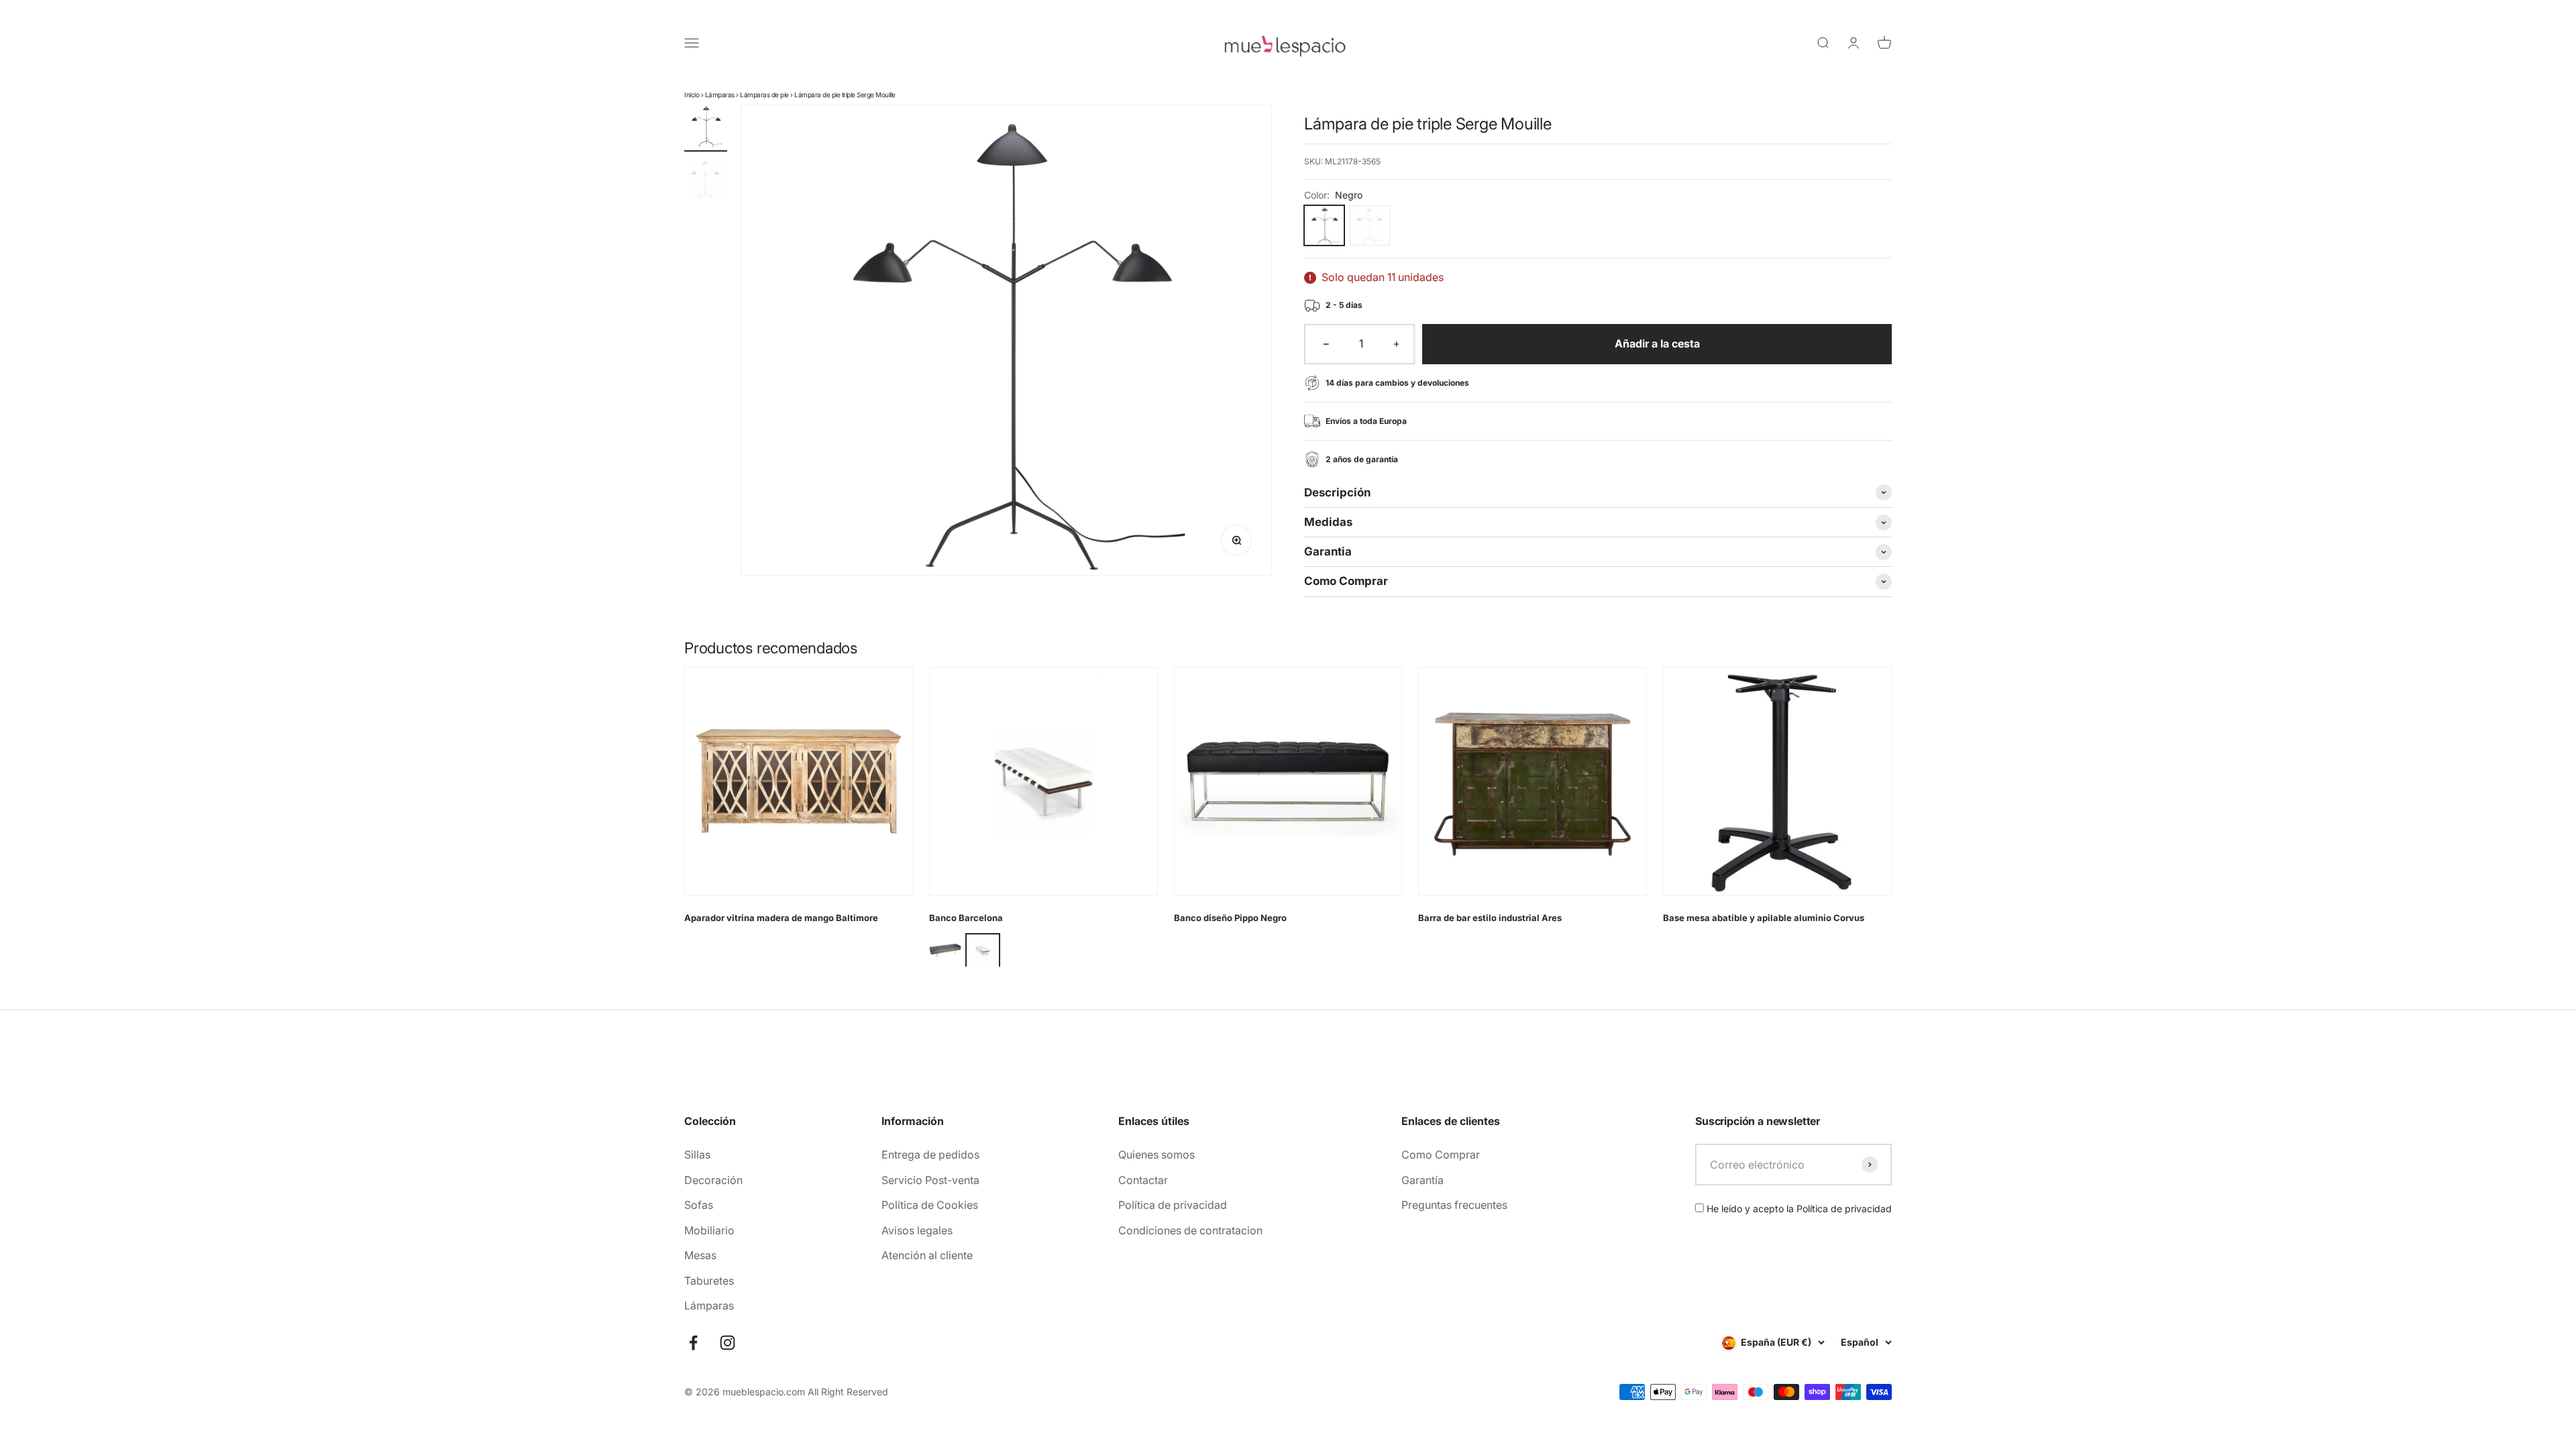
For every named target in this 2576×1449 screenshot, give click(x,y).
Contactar (1143, 1180)
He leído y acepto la (1798, 1209)
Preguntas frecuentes (1454, 1205)
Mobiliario (709, 1230)
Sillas (697, 1155)
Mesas (700, 1255)
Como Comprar (1441, 1155)
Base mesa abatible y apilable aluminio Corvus (1764, 918)
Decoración (713, 1180)
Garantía (1423, 1180)
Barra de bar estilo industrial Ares (1490, 918)
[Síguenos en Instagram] (728, 1343)
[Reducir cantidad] (1326, 344)
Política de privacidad (1173, 1205)
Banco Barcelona (966, 918)
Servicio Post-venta (930, 1180)
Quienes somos (1157, 1155)
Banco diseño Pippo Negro (1230, 918)
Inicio (692, 95)
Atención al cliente (927, 1255)
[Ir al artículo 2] (706, 182)
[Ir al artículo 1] (706, 128)
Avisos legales (917, 1230)
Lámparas (720, 95)
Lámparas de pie (764, 95)
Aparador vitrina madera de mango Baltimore (781, 918)
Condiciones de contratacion (1190, 1230)
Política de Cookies (930, 1205)
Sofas (699, 1205)
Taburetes (709, 1281)
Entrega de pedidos (930, 1155)
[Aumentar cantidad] (1397, 344)
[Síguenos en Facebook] (693, 1343)
